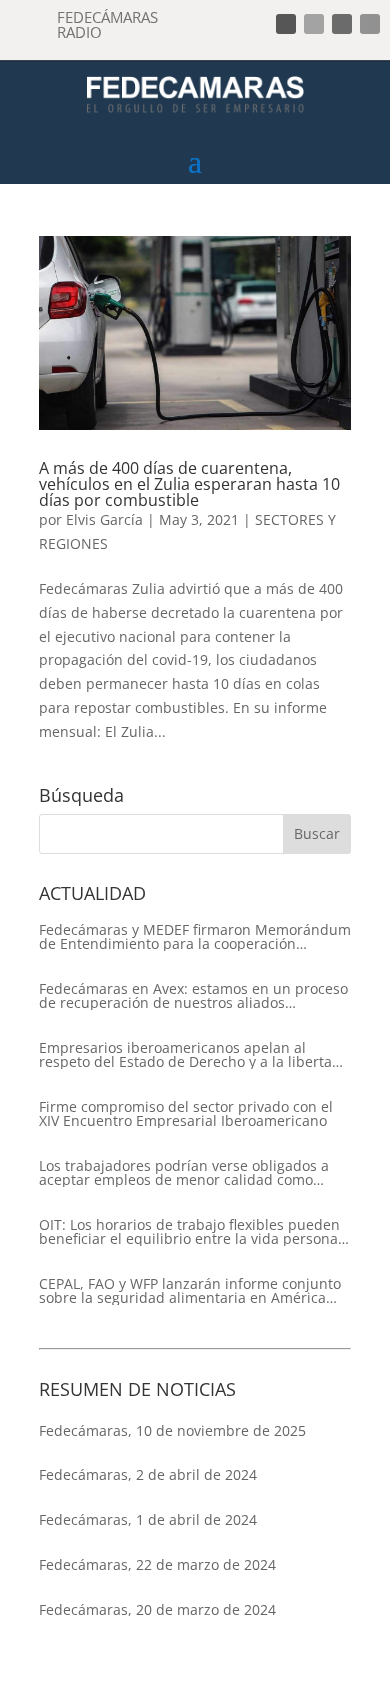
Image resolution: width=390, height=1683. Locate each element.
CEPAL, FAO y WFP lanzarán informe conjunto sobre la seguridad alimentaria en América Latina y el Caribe (190, 1291)
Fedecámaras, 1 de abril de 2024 (148, 1519)
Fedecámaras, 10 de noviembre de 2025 (172, 1430)
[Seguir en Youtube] (370, 24)
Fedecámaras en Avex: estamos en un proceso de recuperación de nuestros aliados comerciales (193, 996)
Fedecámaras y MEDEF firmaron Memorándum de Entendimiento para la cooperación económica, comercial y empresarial (195, 937)
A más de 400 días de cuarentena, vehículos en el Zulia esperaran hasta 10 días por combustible (189, 484)
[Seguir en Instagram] (342, 24)
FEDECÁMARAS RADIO (107, 24)
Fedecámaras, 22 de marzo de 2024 (157, 1564)
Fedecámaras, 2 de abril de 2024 (148, 1474)
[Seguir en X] (314, 24)
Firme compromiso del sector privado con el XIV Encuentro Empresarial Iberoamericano (186, 1114)
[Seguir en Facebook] (286, 24)
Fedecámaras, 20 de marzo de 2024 (157, 1609)
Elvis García (104, 519)
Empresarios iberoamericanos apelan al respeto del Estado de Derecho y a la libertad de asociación (190, 1055)
